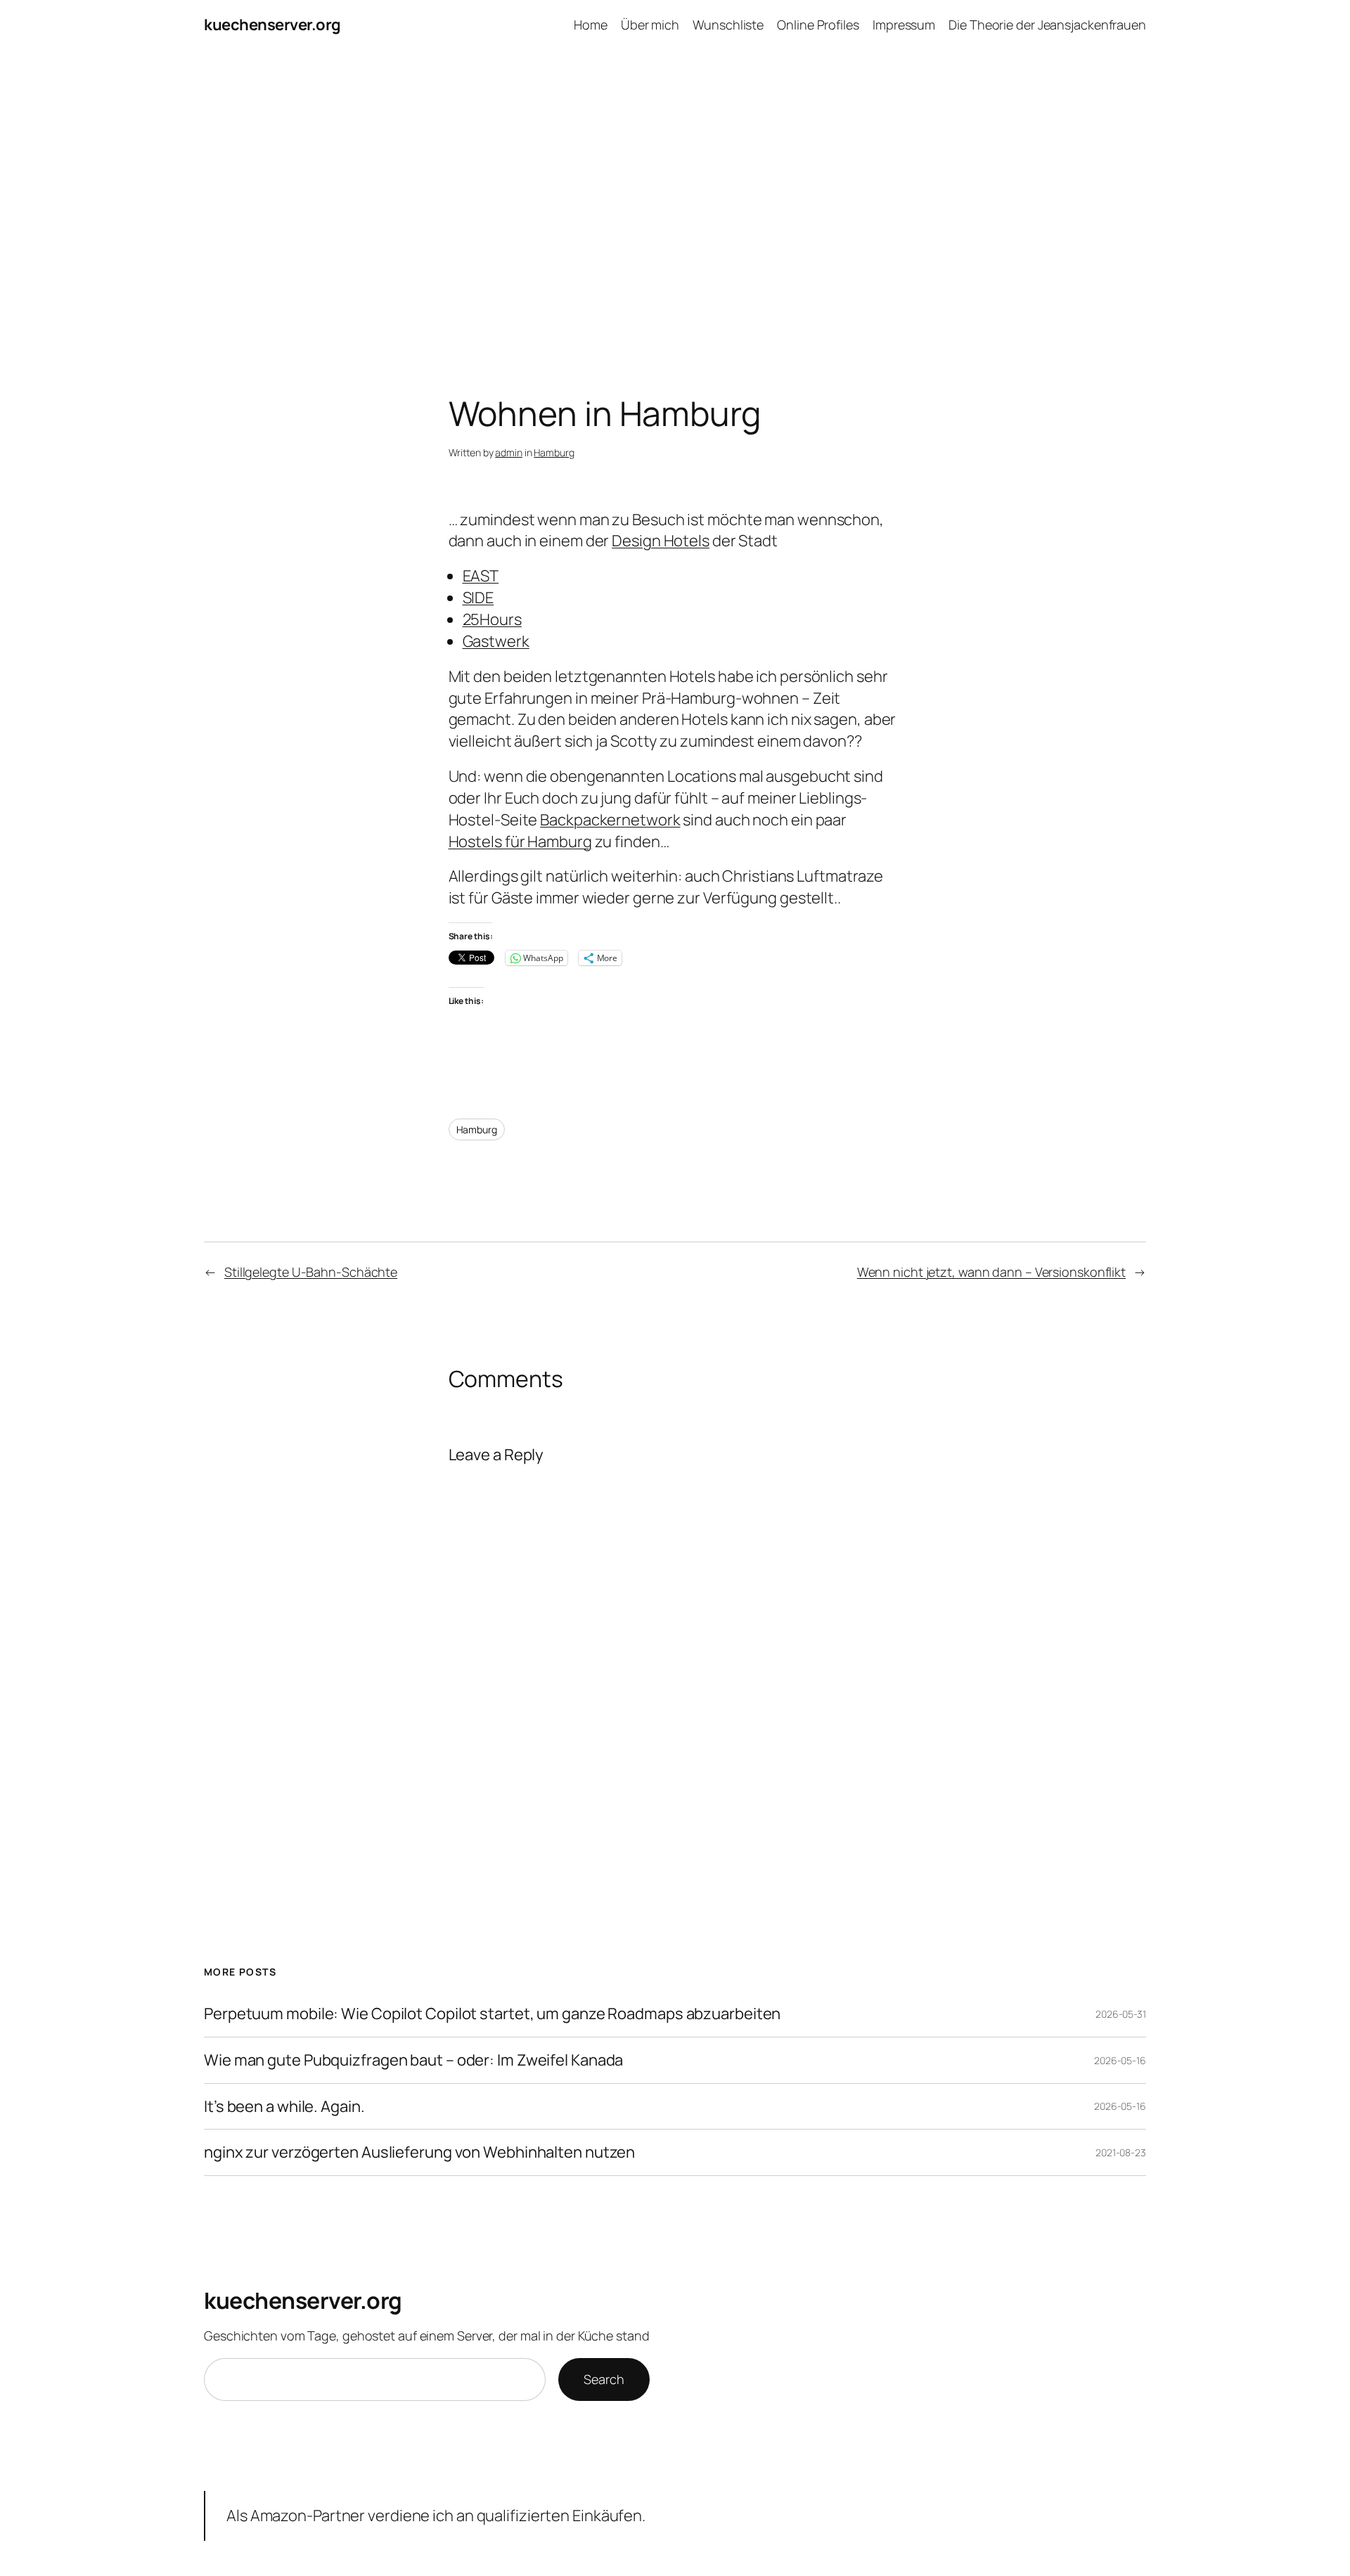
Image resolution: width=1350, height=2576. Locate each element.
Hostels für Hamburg (520, 842)
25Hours (492, 619)
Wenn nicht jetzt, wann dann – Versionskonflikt (991, 1272)
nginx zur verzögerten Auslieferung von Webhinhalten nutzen (419, 2152)
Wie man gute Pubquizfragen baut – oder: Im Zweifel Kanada (413, 2060)
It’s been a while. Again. (284, 2107)
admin (509, 452)
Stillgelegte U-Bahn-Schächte (311, 1272)
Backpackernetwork (610, 820)
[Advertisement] (675, 198)
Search (604, 2379)
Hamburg (554, 452)
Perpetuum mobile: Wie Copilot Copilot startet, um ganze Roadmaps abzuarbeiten (492, 2014)
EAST (481, 576)
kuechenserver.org (272, 25)
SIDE (478, 598)
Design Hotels (661, 541)
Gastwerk (496, 641)
